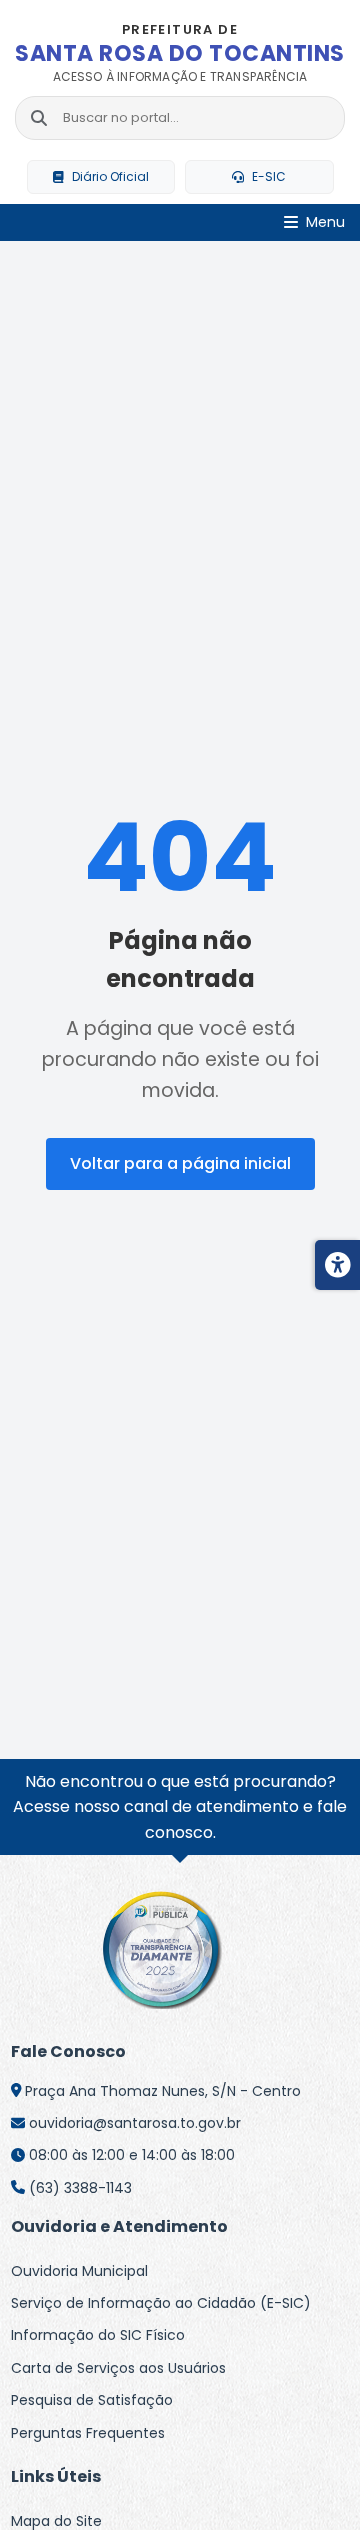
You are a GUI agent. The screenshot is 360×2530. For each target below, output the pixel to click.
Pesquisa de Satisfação (92, 2400)
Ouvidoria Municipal (79, 2271)
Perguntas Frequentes (88, 2433)
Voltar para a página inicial (180, 1163)
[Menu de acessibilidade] (337, 1265)
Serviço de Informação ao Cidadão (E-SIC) (161, 2303)
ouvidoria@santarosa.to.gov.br (135, 2123)
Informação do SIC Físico (98, 2335)
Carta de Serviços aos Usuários (118, 2368)
